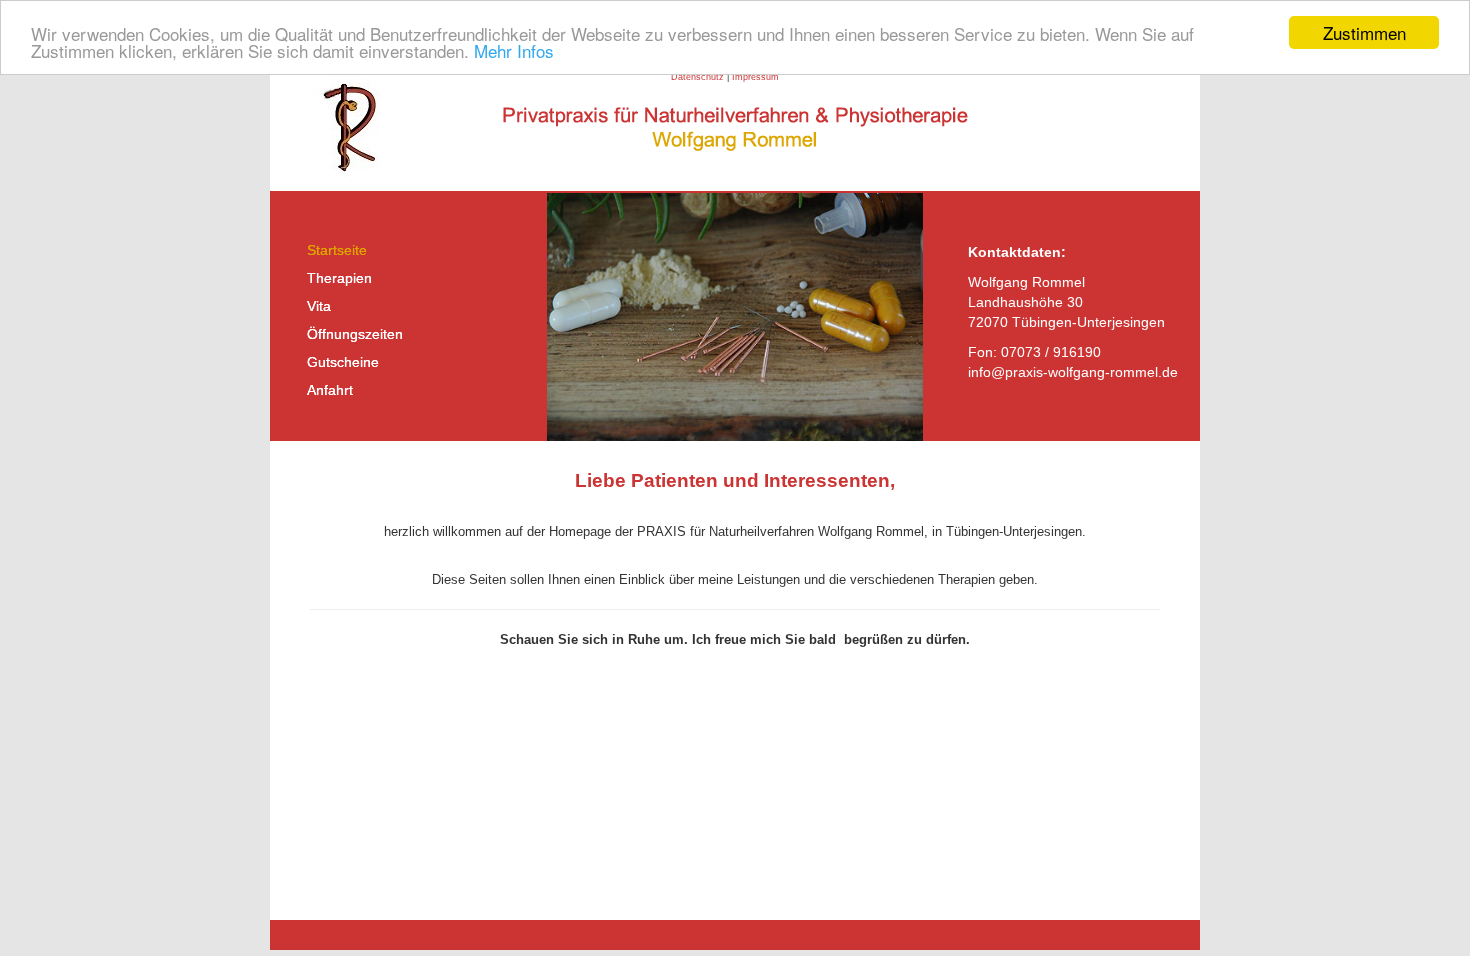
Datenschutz (697, 77)
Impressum (755, 77)
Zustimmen (1364, 32)
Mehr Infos (514, 50)
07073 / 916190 (1051, 352)
